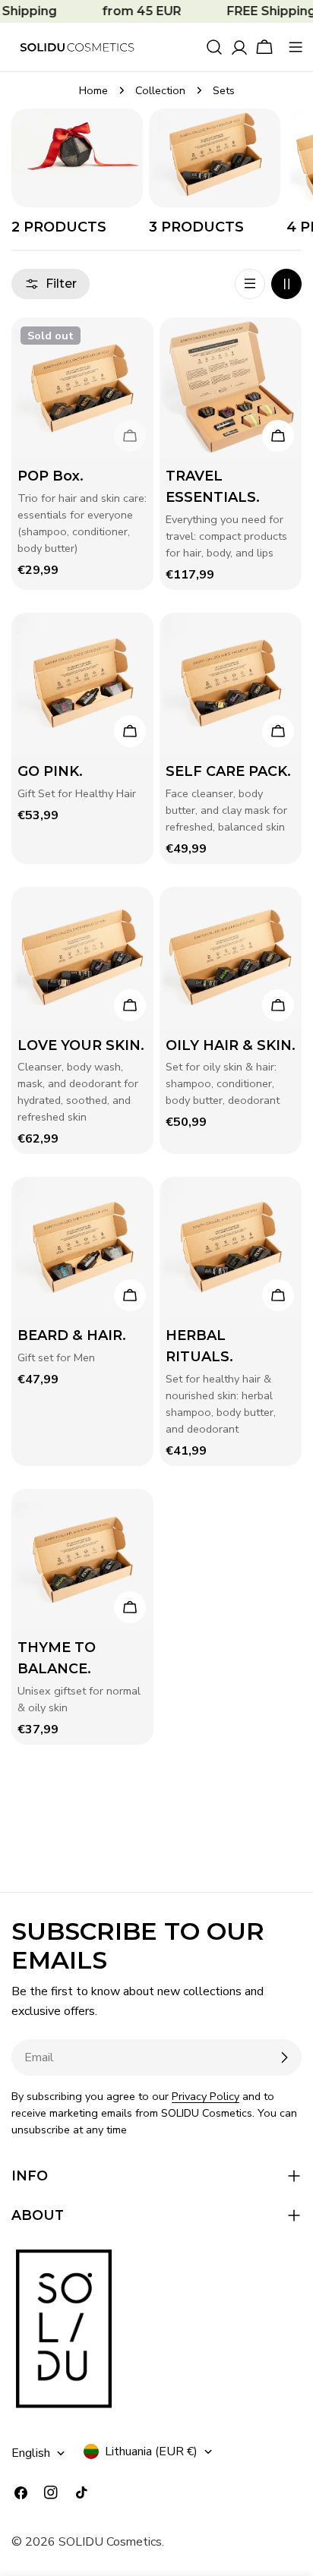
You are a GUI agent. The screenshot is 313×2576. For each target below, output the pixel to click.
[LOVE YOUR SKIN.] (82, 958)
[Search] (214, 47)
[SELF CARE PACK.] (231, 684)
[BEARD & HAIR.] (82, 1248)
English (31, 2453)
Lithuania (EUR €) (151, 2451)
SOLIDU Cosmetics (110, 2542)
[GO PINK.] (82, 684)
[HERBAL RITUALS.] (231, 1248)
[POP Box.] (82, 388)
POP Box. (51, 476)
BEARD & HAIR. (72, 1335)
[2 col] (286, 284)
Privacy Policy (206, 2096)
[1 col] (250, 284)
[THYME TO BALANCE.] (82, 1560)
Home (93, 90)
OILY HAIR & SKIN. (231, 1045)
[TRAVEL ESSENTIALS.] (231, 388)
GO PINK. (50, 771)
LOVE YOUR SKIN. (81, 1045)
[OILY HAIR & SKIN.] (231, 958)
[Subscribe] (284, 2057)
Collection (160, 90)
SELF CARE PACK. (228, 771)
